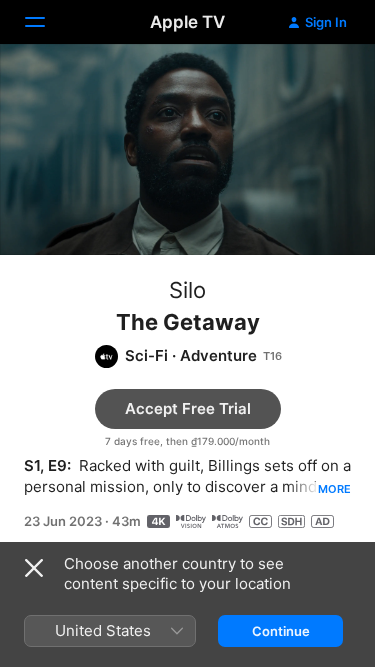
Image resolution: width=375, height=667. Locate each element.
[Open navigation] (47, 22)
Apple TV (187, 22)
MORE (334, 489)
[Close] (34, 568)
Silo (187, 290)
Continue (281, 631)
